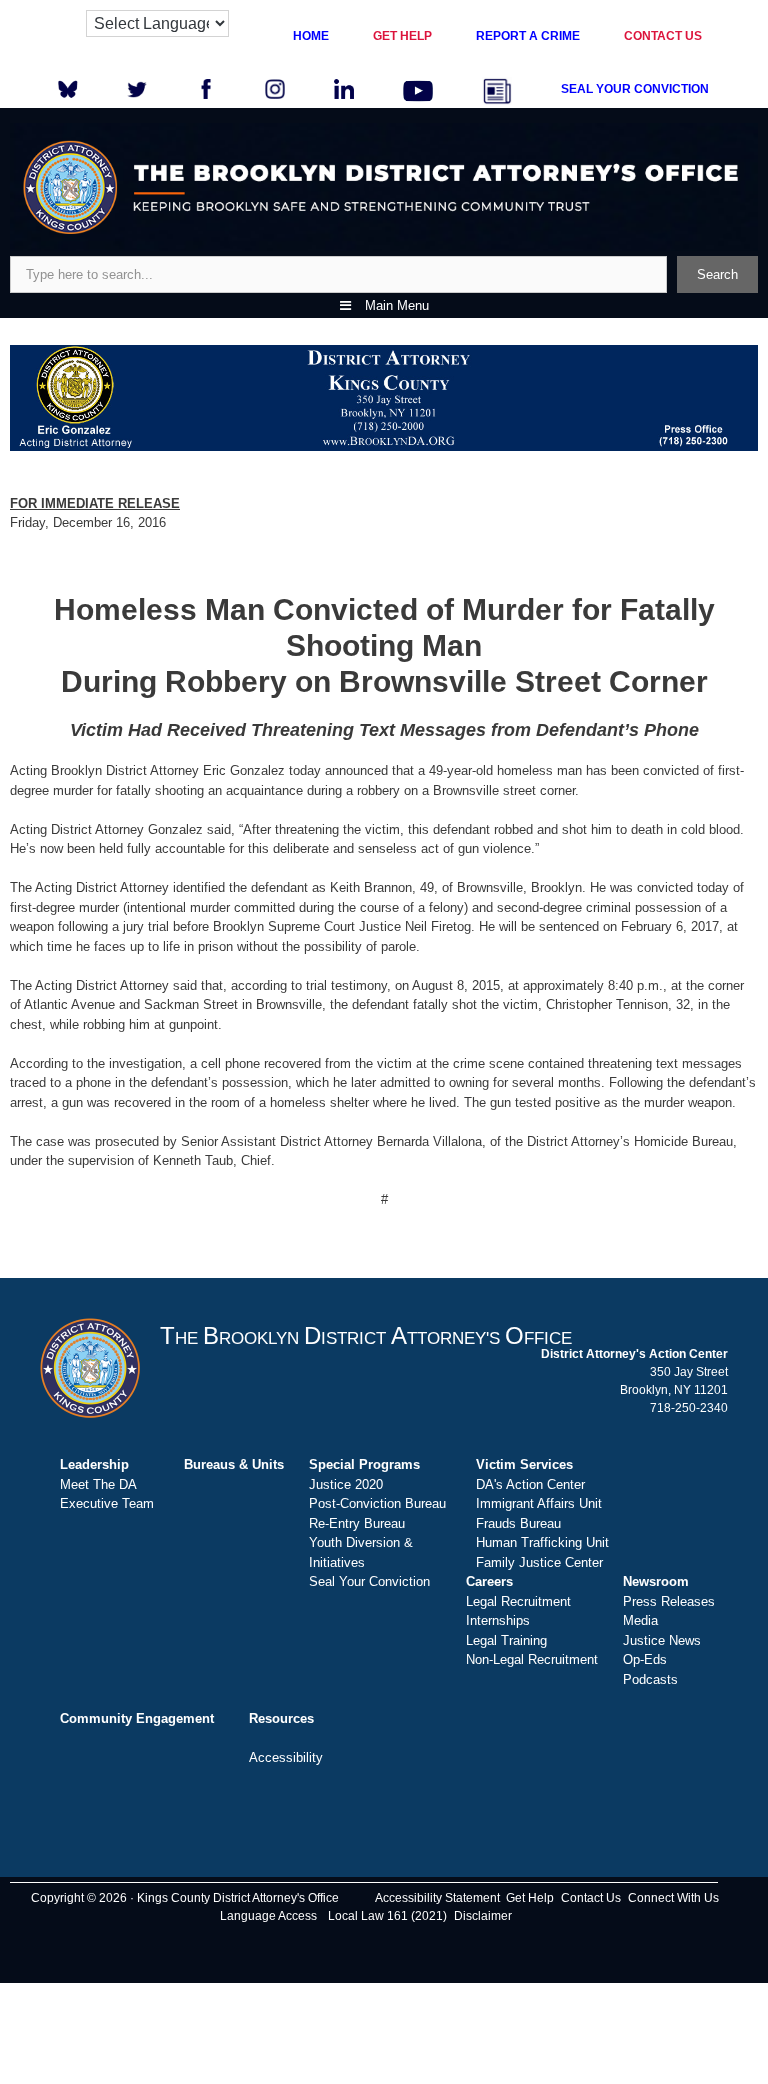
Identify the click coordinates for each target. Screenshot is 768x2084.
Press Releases (669, 1601)
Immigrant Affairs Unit (539, 1503)
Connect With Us (673, 1898)
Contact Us (591, 1898)
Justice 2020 (346, 1484)
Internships (498, 1620)
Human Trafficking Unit (542, 1542)
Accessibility (286, 1757)
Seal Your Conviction (369, 1581)
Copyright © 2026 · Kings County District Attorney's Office (185, 1898)
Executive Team (107, 1503)
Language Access (268, 1916)
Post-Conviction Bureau (377, 1503)
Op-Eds (645, 1659)
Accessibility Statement (437, 1898)
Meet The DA (98, 1484)
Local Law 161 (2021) (387, 1916)
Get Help (530, 1898)
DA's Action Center (530, 1484)
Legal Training (506, 1640)
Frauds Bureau (518, 1523)
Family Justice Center (539, 1562)
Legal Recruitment (518, 1601)
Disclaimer (483, 1916)
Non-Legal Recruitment (532, 1659)
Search (717, 274)
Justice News (662, 1640)
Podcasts (650, 1679)
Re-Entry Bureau (357, 1523)
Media (640, 1620)
